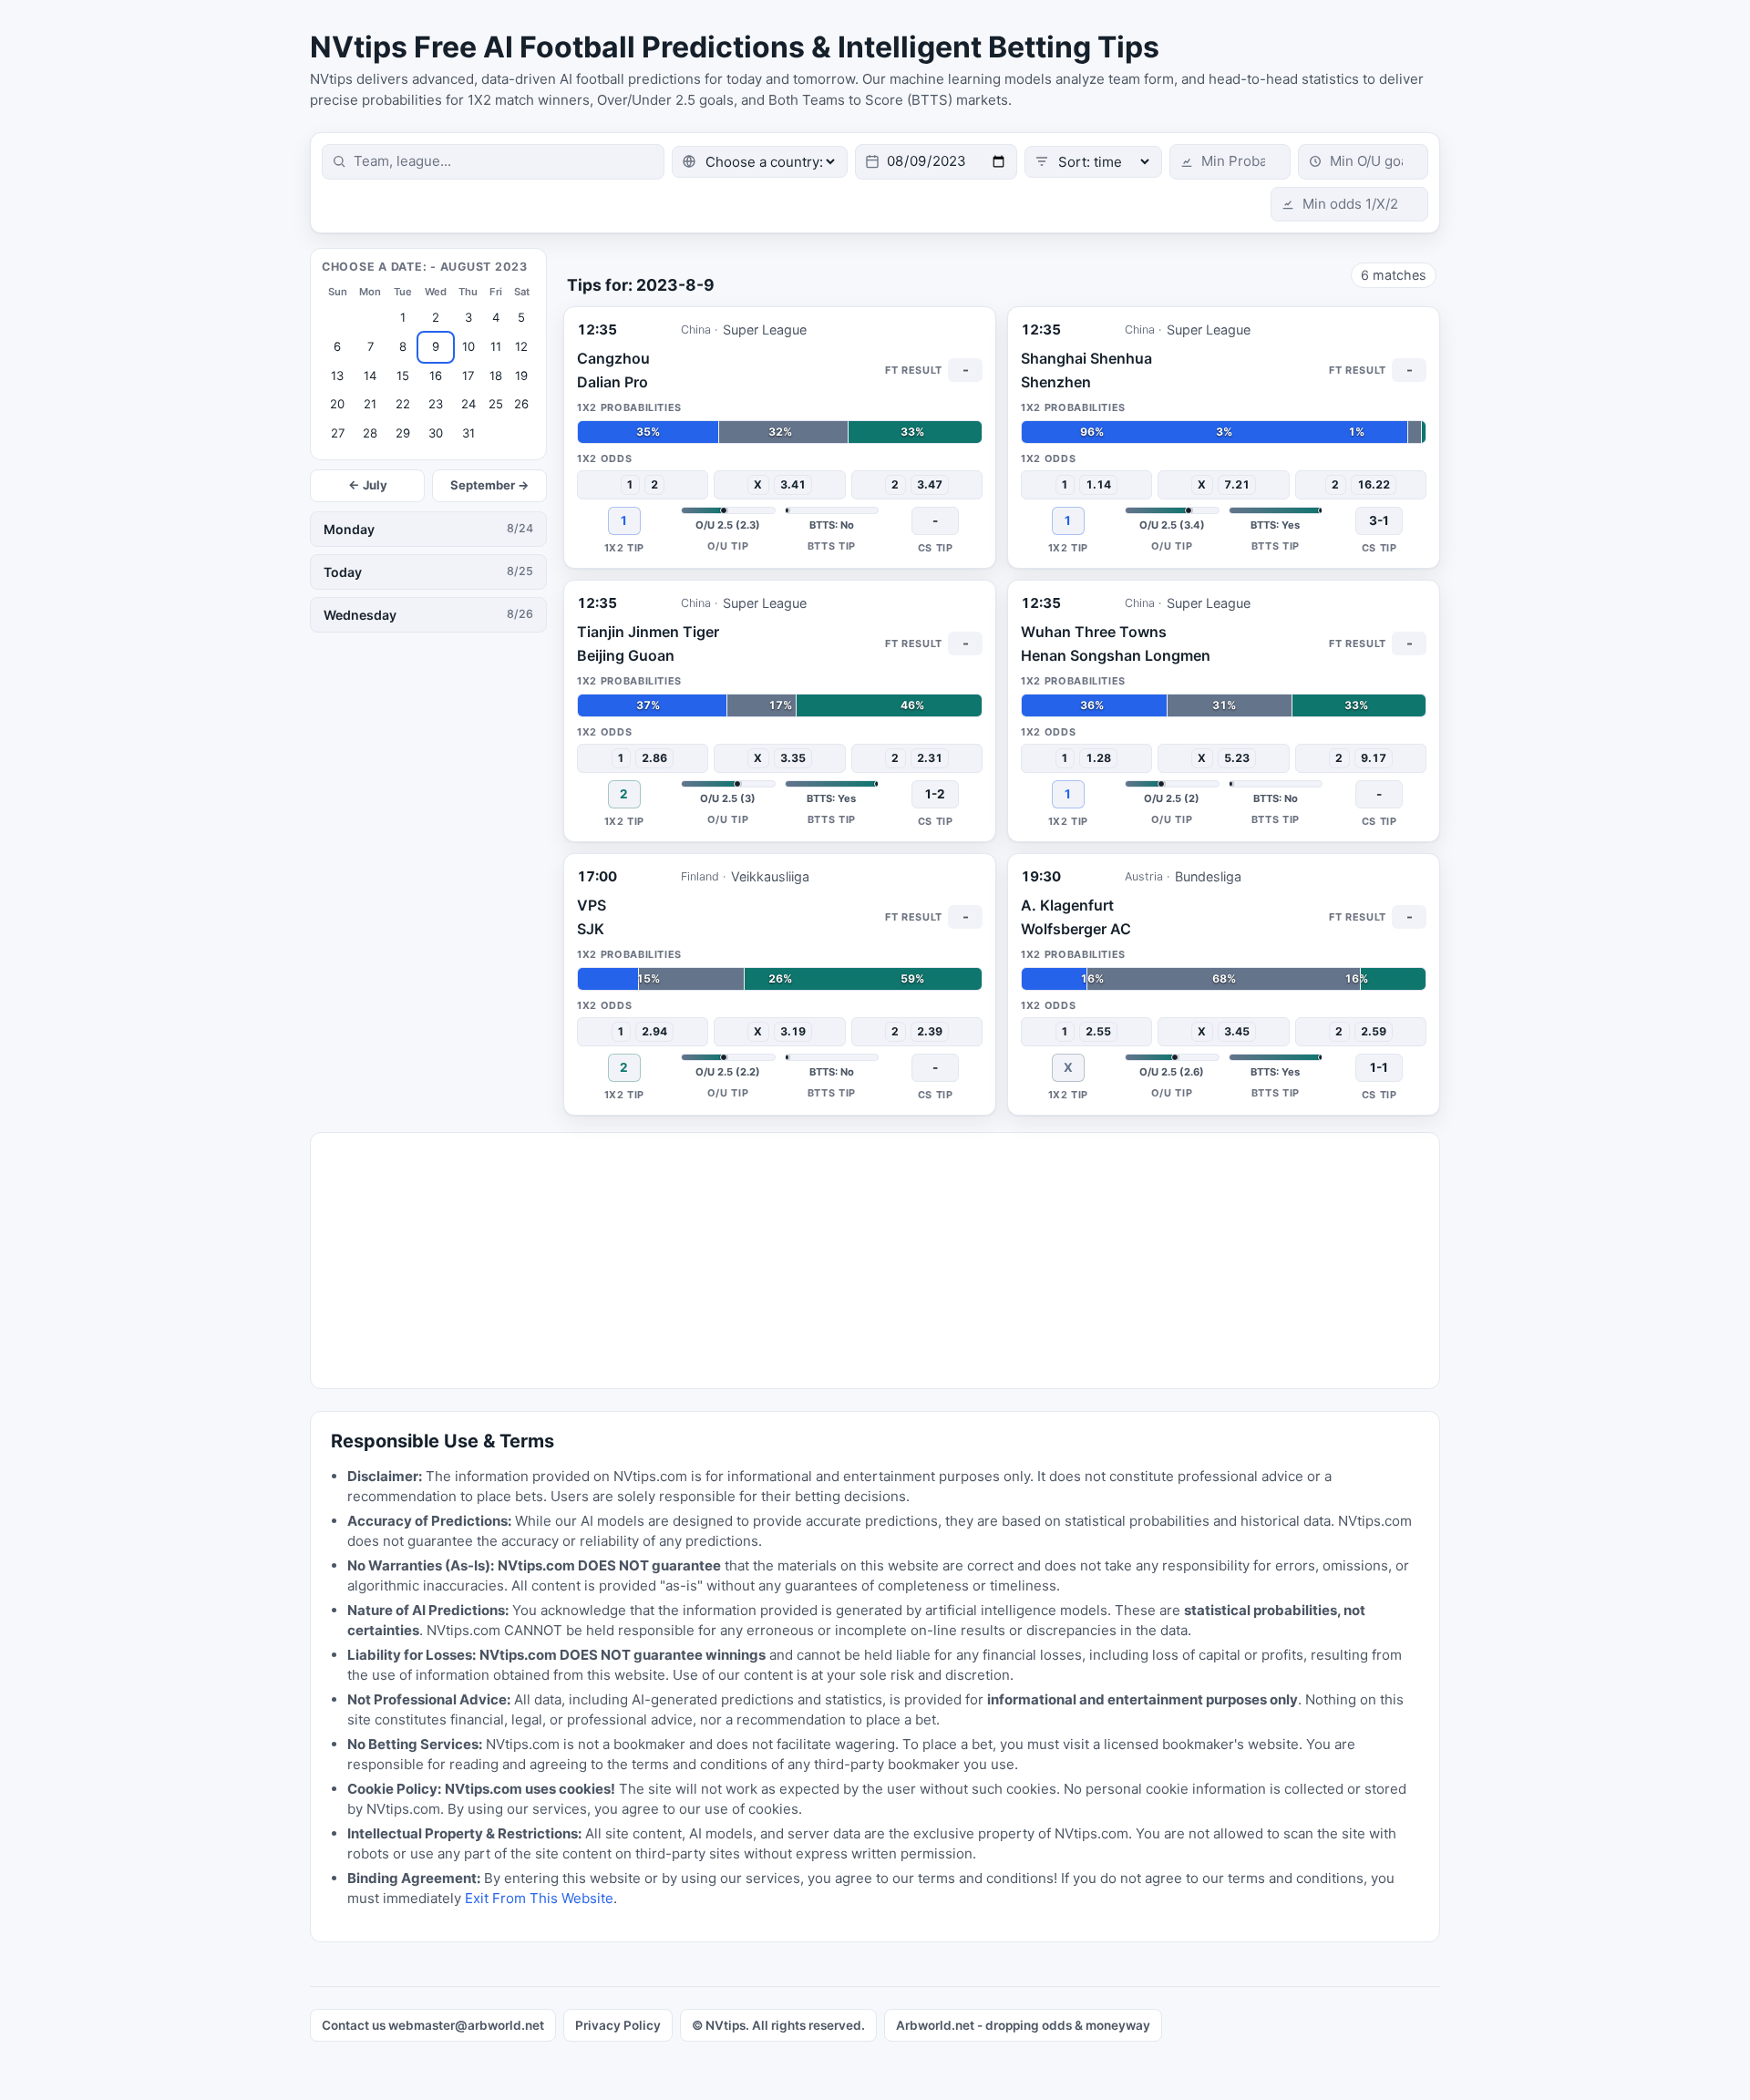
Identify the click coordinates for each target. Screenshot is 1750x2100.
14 (370, 376)
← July (368, 485)
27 (338, 433)
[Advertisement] (858, 1261)
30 (436, 433)
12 (521, 346)
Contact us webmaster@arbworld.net (433, 2025)
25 (496, 404)
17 (468, 376)
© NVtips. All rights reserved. (778, 2025)
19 (521, 376)
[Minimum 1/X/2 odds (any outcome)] (1349, 205)
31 (468, 433)
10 (468, 346)
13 (337, 376)
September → (490, 485)
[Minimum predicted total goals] (1363, 162)
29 (403, 433)
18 (496, 376)
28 (370, 433)
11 (496, 346)
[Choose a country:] (760, 162)
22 (403, 404)
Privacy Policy (618, 2025)
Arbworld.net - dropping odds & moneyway (1023, 2025)
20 (337, 404)
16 (436, 376)
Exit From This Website (539, 1898)
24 (468, 404)
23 (436, 404)
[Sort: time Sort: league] (1093, 162)
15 (403, 376)
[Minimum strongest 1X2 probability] (1230, 162)
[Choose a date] (936, 162)
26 (521, 404)
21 (370, 404)
